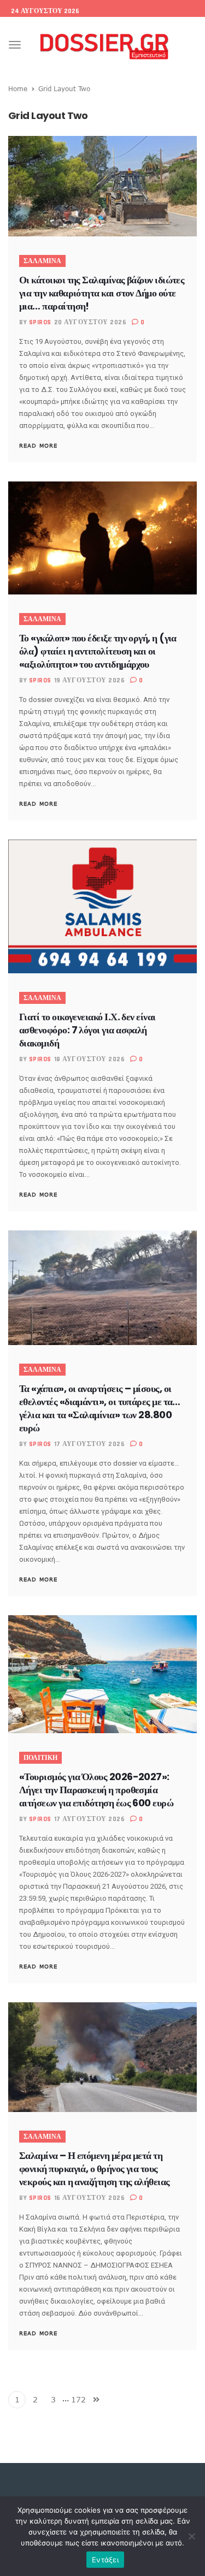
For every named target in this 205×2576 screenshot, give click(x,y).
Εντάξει (105, 2560)
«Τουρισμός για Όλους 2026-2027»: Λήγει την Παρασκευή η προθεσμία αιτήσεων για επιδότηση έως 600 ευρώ (96, 1790)
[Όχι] (191, 2536)
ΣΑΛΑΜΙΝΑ (42, 261)
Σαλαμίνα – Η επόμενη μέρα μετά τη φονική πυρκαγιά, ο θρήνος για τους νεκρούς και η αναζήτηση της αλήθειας (95, 2169)
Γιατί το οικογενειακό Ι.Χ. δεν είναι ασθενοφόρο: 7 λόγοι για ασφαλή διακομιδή (87, 1030)
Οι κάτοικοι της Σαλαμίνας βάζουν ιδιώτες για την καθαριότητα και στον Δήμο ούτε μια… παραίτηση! (102, 293)
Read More (38, 445)
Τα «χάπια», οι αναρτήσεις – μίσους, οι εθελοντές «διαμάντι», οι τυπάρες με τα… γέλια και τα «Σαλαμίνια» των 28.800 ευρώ (100, 1408)
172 (78, 2399)
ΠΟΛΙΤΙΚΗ (40, 1758)
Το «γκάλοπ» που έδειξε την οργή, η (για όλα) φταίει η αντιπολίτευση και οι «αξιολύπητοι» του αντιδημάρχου (98, 651)
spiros (40, 322)
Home (18, 88)
